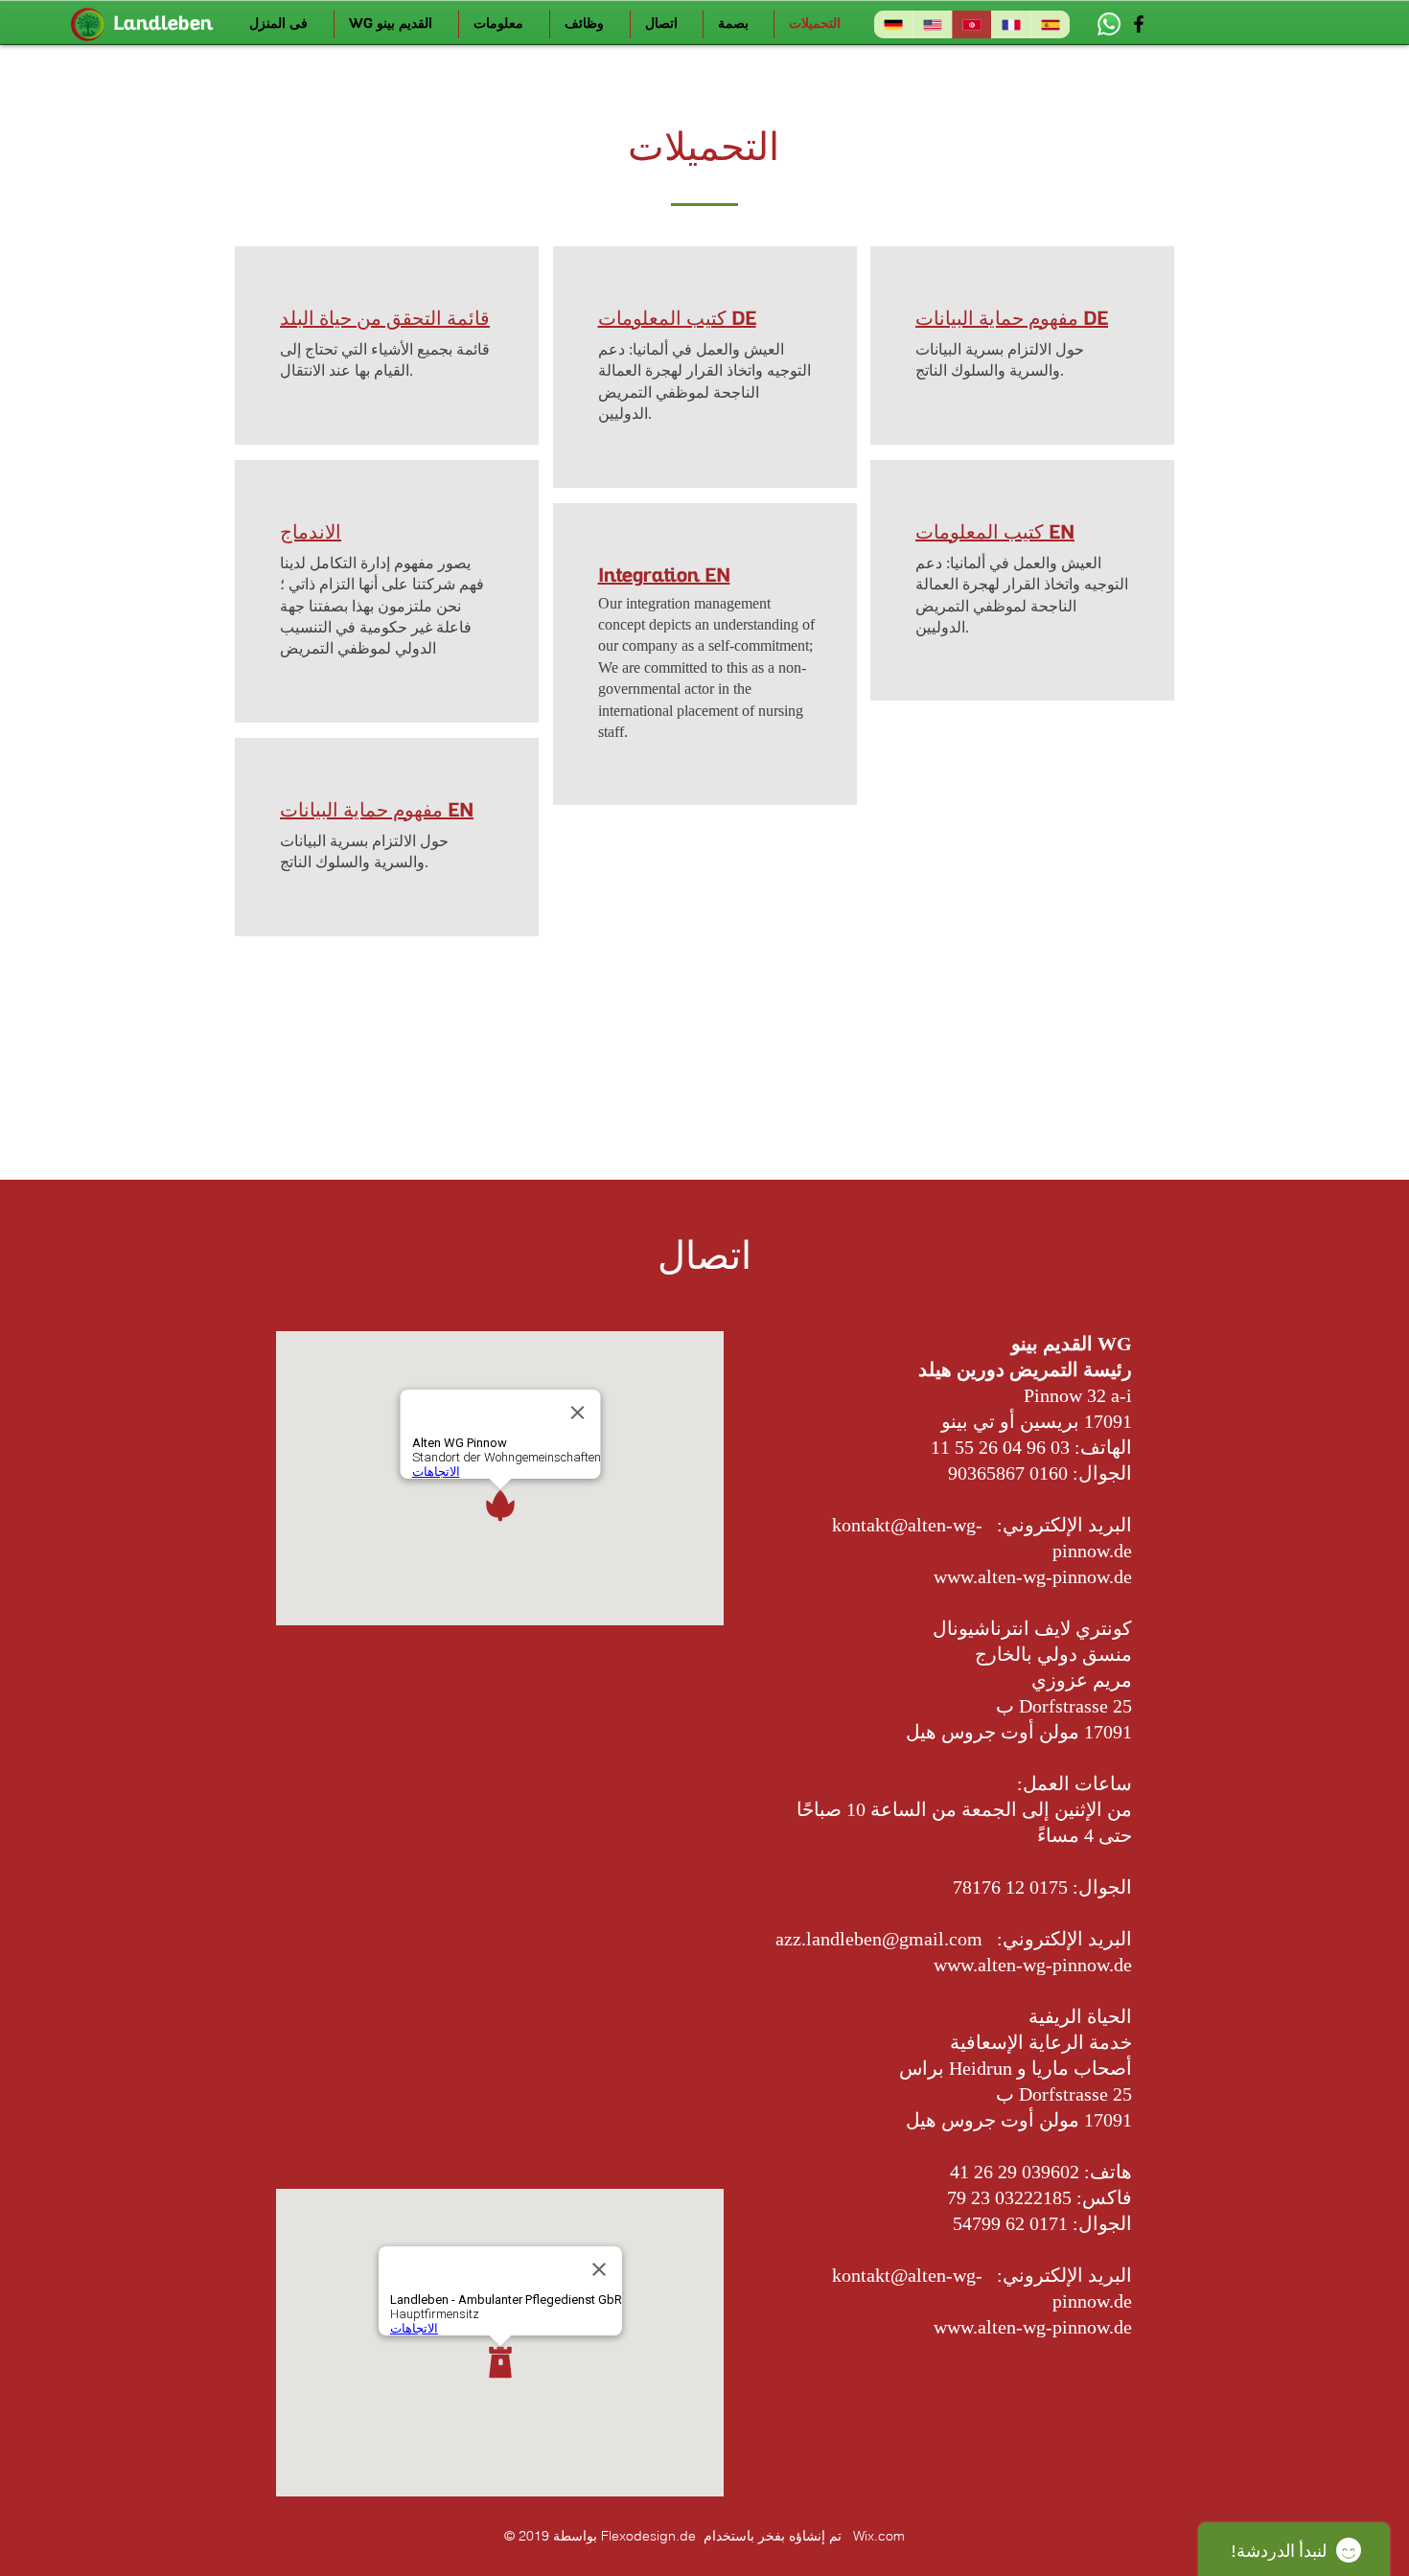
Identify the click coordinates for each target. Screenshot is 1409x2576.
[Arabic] (971, 24)
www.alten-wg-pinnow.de (1033, 1576)
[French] (1011, 24)
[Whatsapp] (1109, 24)
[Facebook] (1139, 24)
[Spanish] (1050, 24)
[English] (932, 24)
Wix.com (879, 2536)
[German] (893, 24)
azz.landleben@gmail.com (879, 1939)
